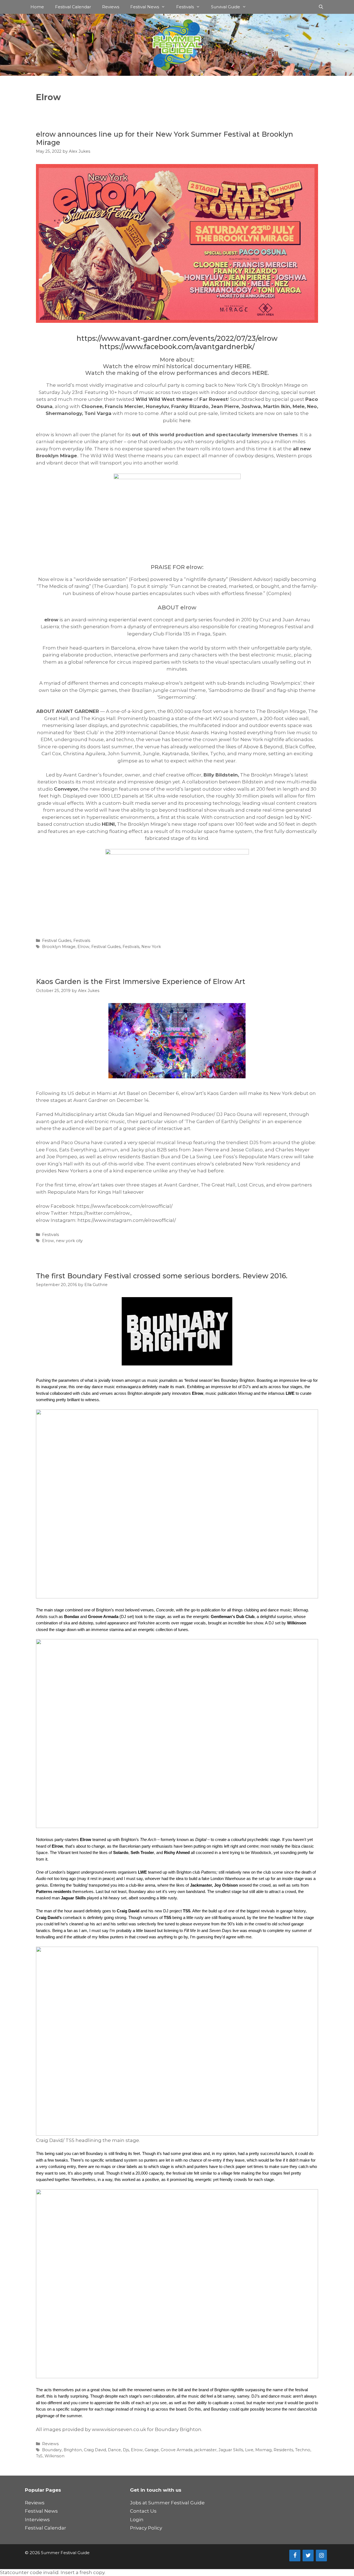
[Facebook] (295, 2556)
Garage (152, 2450)
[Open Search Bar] (321, 7)
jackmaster (205, 2450)
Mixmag (263, 2450)
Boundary (52, 2450)
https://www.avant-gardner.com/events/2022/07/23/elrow (177, 338)
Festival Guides (57, 941)
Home (37, 7)
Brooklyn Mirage (59, 947)
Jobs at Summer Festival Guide (167, 2503)
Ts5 (39, 2456)
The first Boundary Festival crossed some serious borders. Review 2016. (162, 1276)
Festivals (185, 7)
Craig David (95, 2450)
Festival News (145, 7)
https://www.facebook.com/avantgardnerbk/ (177, 347)
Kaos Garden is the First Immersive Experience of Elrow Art (141, 981)
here (185, 420)
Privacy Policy (146, 2528)
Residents (283, 2450)
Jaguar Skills (231, 2450)
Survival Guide (226, 7)
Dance (114, 2450)
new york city (69, 1241)
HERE (242, 366)
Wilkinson (54, 2456)
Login (137, 2520)
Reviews (111, 7)
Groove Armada (177, 2450)
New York (151, 947)
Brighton (73, 2450)
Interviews (37, 2520)
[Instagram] (321, 2556)
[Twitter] (308, 2556)
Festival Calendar (73, 7)
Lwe (249, 2450)
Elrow (83, 947)
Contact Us (143, 2511)
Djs (126, 2450)
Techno (303, 2450)
